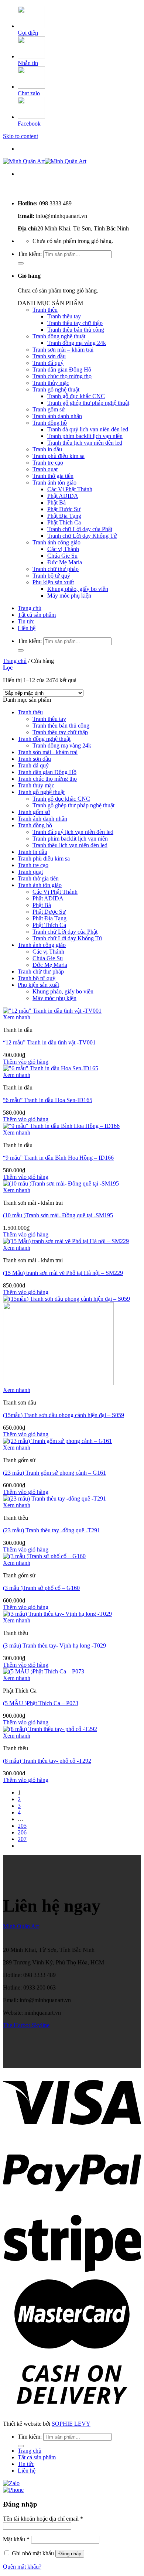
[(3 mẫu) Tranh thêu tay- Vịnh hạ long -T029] (57, 1614)
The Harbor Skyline (26, 2025)
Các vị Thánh (63, 549)
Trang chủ (30, 608)
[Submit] (21, 263)
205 (22, 1826)
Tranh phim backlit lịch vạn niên (85, 436)
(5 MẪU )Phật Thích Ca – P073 (41, 1703)
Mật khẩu (16, 2539)
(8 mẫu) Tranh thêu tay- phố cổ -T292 (47, 1761)
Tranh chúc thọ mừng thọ (62, 376)
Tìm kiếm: (30, 254)
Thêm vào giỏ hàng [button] (26, 1062)
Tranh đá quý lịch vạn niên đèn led (88, 429)
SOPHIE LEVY (71, 2424)
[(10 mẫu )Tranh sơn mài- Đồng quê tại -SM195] (61, 1183)
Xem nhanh (17, 1017)
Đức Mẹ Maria (65, 562)
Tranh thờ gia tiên (53, 476)
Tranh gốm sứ (49, 409)
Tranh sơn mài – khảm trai (63, 350)
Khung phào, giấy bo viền (78, 589)
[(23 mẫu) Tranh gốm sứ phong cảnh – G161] (57, 1441)
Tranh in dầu (47, 449)
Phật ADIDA (63, 496)
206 (22, 1832)
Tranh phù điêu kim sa (59, 456)
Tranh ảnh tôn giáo (54, 483)
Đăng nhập (70, 2554)
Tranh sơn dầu (49, 356)
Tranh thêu (45, 310)
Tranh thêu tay (64, 316)
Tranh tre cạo (48, 463)
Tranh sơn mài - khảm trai (48, 752)
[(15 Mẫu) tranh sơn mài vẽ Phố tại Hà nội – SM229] (66, 1241)
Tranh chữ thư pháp (56, 569)
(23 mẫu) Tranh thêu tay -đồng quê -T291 (52, 1530)
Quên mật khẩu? (22, 2567)
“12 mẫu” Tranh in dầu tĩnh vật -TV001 (49, 1042)
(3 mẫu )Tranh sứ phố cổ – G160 (41, 1588)
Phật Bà (56, 502)
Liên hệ (27, 628)
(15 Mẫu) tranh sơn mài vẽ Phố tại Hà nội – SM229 (63, 1273)
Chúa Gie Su (62, 556)
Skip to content (20, 136)
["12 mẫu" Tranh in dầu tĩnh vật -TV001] (52, 1011)
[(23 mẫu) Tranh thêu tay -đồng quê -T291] (54, 1499)
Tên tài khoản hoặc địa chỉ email (43, 2519)
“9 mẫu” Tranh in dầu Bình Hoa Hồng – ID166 (58, 1158)
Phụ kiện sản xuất (53, 582)
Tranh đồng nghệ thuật (59, 336)
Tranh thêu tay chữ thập (75, 323)
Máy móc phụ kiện (69, 596)
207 (22, 1839)
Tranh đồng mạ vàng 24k (77, 343)
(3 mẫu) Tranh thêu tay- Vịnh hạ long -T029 (54, 1646)
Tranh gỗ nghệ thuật (56, 389)
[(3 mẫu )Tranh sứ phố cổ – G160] (44, 1556)
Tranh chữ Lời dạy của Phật (80, 529)
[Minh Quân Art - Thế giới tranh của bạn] (45, 161)
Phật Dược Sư (64, 509)
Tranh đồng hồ (50, 423)
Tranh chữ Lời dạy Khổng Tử (82, 536)
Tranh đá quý (48, 363)
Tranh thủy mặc (51, 383)
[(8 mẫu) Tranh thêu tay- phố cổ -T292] (50, 1729)
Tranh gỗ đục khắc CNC (76, 396)
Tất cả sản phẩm (37, 615)
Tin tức (26, 621)
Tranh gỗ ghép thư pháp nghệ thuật (88, 403)
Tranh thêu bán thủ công (76, 330)
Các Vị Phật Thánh (70, 489)
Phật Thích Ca (64, 522)
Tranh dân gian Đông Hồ (62, 370)
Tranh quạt (45, 469)
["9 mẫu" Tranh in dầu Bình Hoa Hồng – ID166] (61, 1126)
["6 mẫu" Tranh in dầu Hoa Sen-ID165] (51, 1068)
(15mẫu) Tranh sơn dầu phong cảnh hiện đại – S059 (64, 1415)
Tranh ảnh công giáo (56, 542)
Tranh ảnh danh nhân (57, 416)
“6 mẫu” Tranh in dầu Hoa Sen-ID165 (48, 1100)
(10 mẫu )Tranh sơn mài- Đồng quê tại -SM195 (58, 1215)
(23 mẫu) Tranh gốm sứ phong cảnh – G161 (54, 1473)
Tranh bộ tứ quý (51, 576)
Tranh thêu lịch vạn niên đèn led (85, 443)
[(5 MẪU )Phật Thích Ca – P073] (44, 1671)
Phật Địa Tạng (64, 516)
